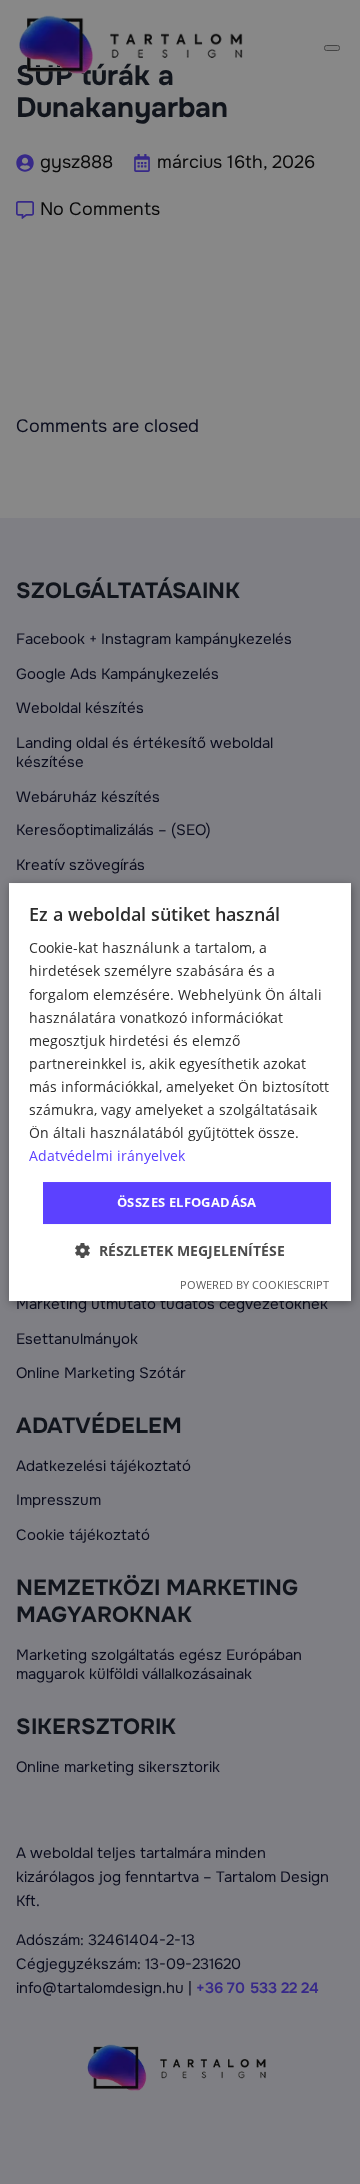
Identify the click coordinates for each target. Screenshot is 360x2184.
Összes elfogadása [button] (187, 1202)
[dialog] (180, 1092)
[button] (180, 1250)
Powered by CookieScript (254, 1284)
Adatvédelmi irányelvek (107, 1155)
